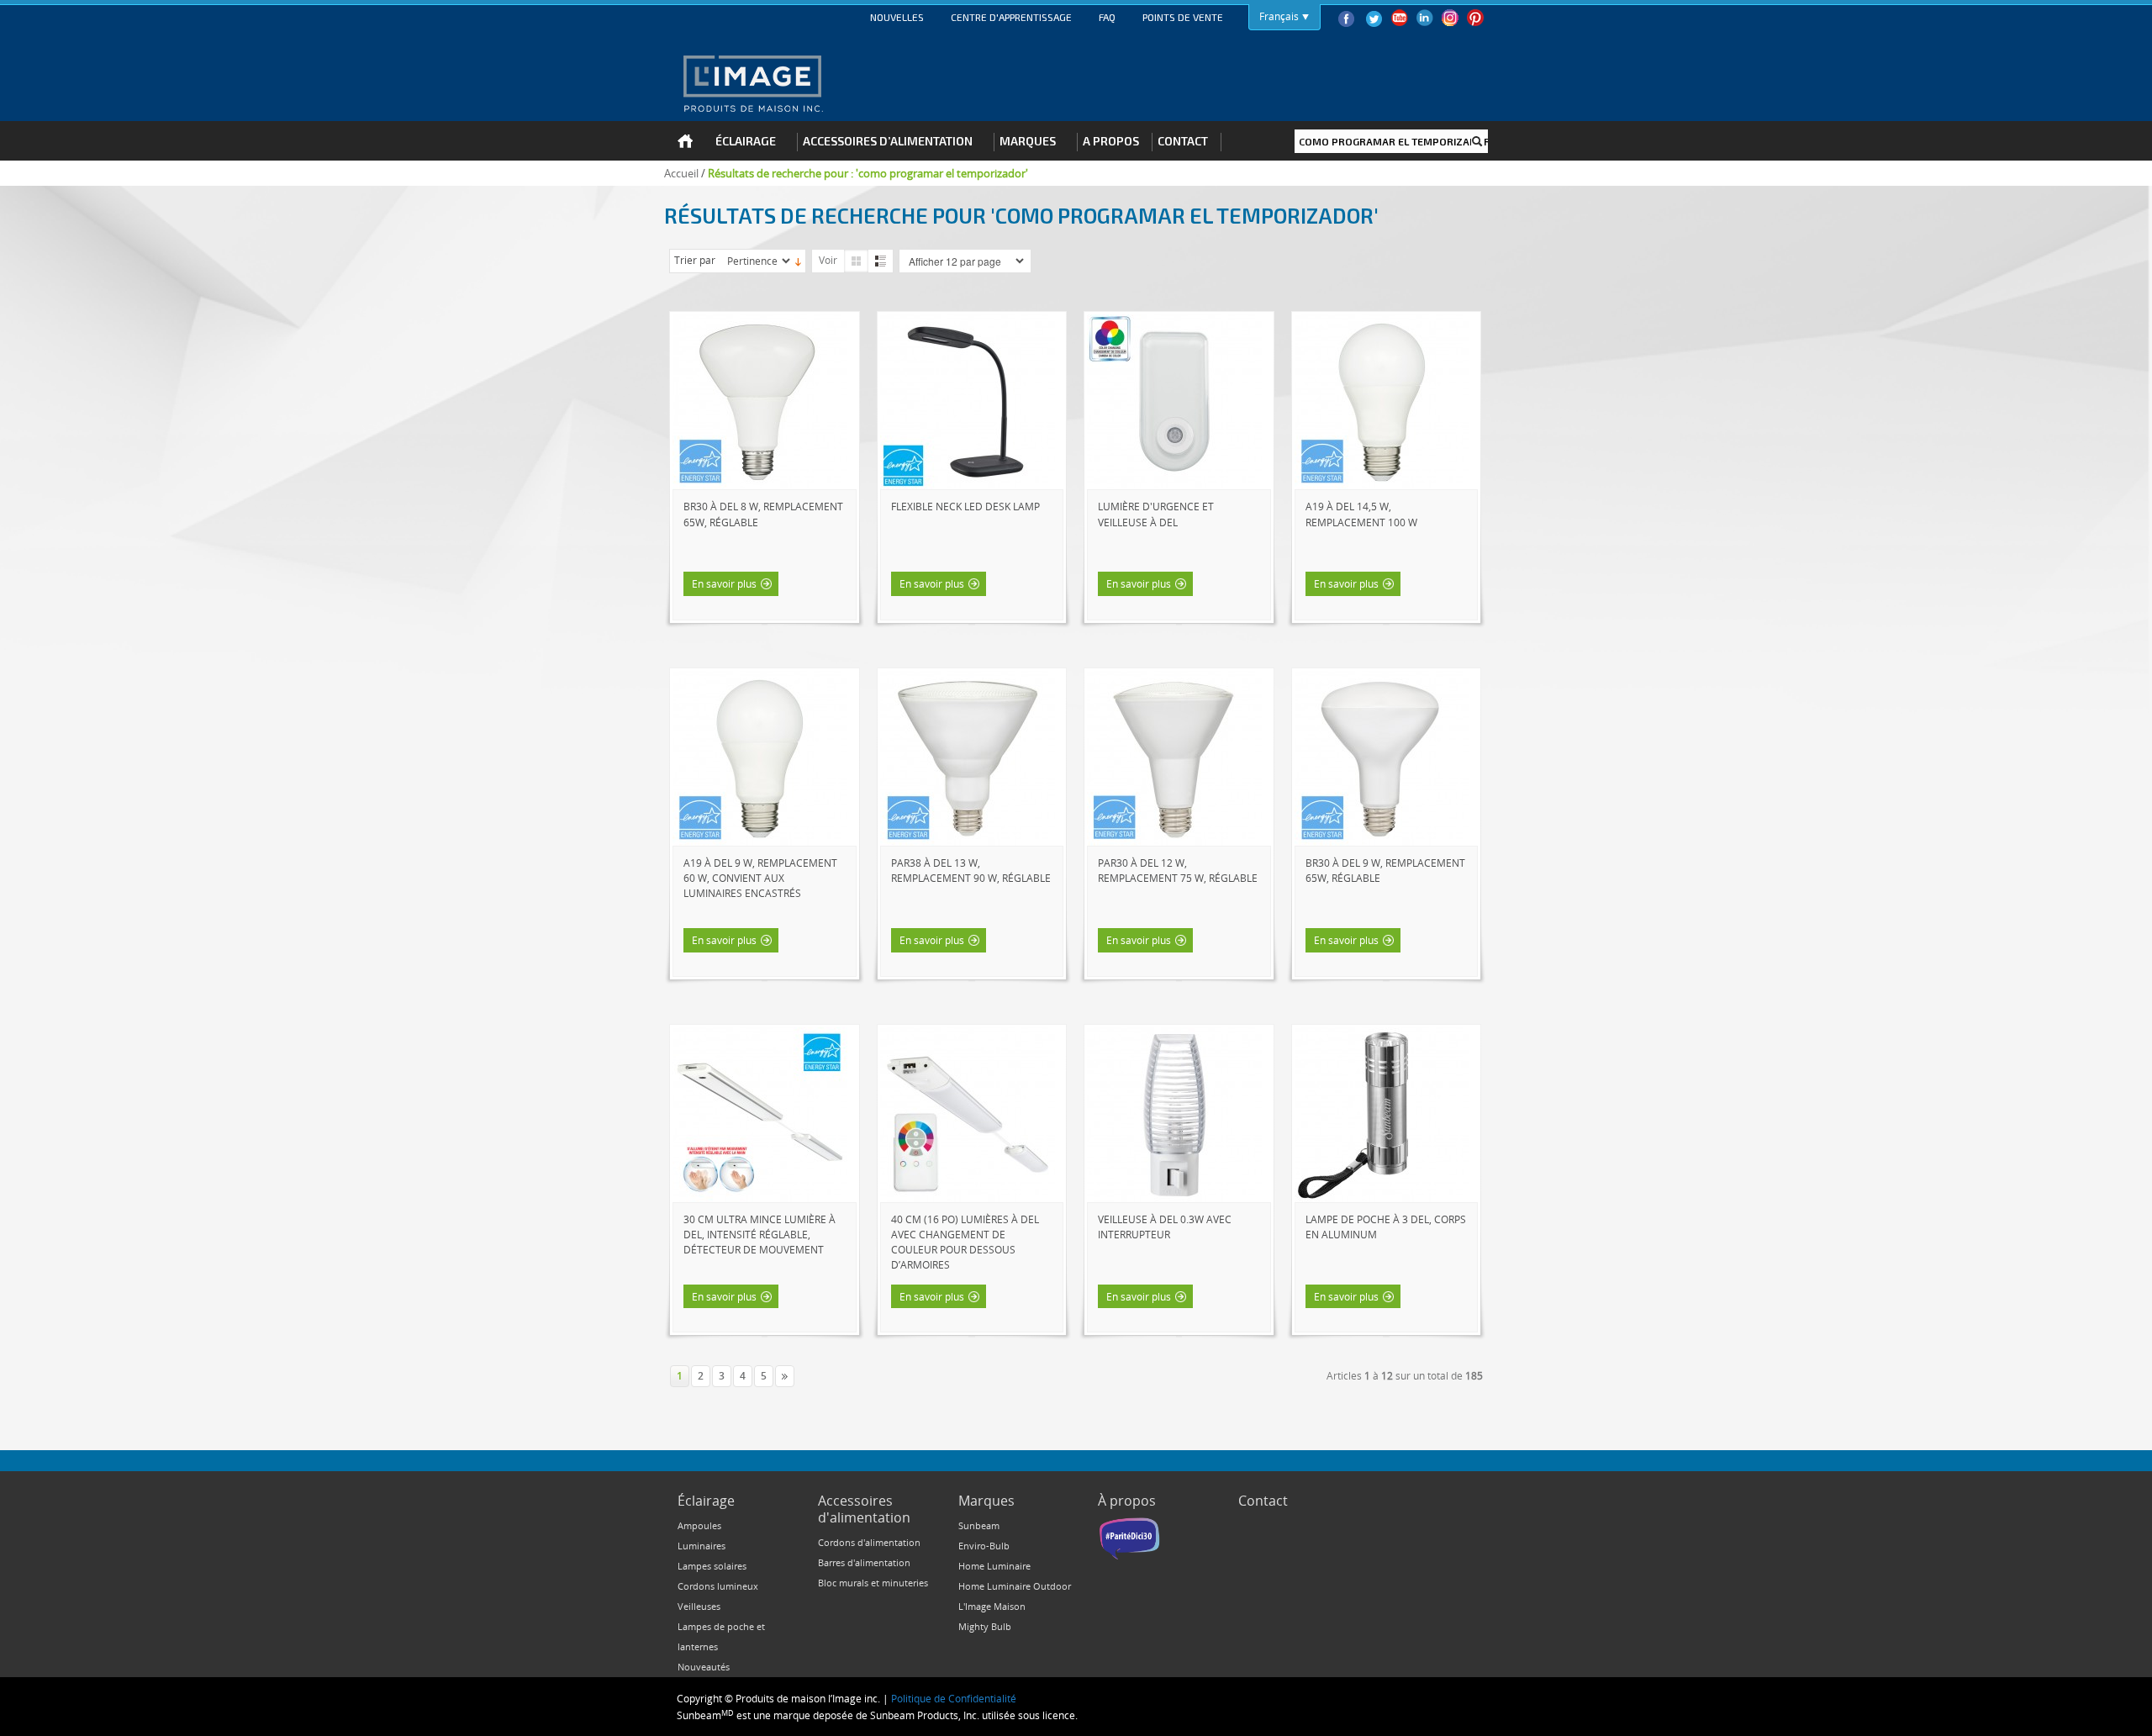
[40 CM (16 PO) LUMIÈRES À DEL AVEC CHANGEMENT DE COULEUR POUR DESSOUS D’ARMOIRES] (968, 1035)
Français (1279, 16)
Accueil (681, 173)
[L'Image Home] (752, 83)
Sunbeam (979, 1525)
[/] (1382, 1035)
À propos (1127, 1501)
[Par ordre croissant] (798, 261)
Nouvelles (897, 17)
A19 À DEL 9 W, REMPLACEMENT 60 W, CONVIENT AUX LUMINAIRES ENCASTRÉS (760, 878)
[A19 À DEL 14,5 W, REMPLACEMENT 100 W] (1382, 322)
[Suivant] (785, 1376)
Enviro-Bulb (984, 1546)
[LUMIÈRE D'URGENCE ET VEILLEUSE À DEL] (1174, 322)
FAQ (1107, 17)
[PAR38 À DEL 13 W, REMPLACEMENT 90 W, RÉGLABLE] (968, 678)
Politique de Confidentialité (954, 1698)
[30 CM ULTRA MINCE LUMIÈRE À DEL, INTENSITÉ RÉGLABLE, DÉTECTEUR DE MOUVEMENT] (760, 1035)
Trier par (695, 260)
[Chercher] (1477, 141)
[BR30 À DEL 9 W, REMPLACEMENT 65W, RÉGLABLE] (1382, 678)
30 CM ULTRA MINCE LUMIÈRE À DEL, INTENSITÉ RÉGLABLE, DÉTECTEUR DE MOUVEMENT (760, 1234)
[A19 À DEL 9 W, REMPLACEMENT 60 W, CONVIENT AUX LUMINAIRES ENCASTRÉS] (760, 678)
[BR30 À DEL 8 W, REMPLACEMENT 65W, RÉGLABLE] (760, 322)
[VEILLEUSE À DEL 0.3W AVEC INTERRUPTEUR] (1174, 1035)
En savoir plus (724, 583)
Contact (1263, 1501)
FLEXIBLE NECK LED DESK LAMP (965, 506)
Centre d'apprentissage (1011, 17)
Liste (881, 261)
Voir (828, 260)
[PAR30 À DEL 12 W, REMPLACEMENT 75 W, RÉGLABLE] (1174, 678)
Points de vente (1183, 17)
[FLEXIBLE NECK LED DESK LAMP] (968, 322)
